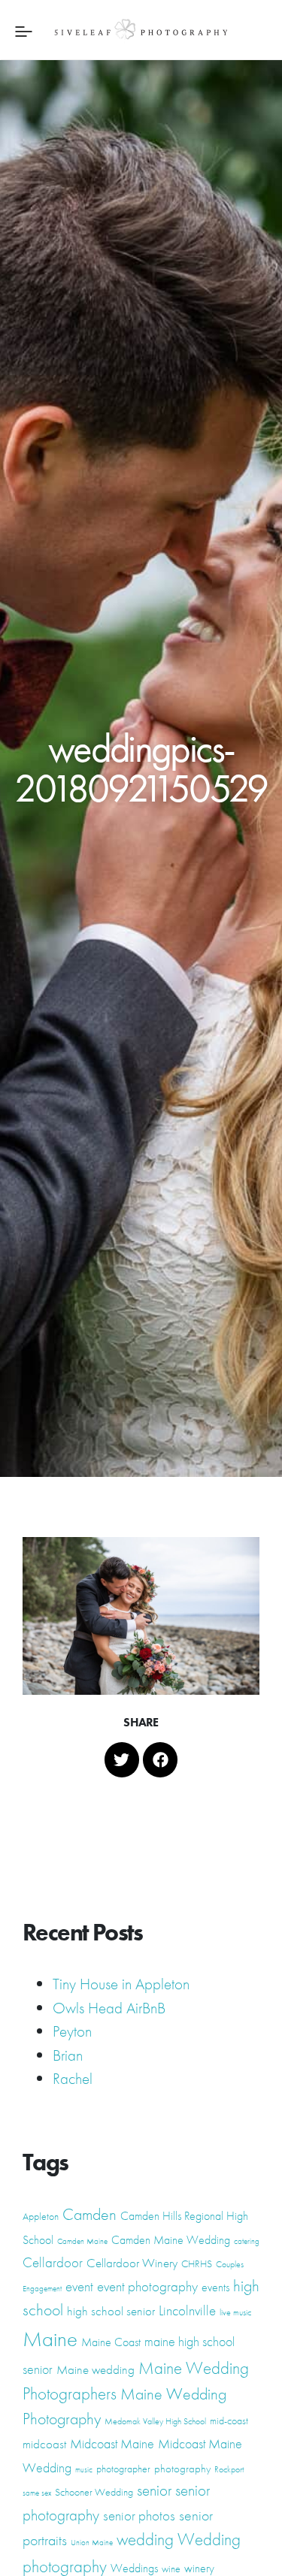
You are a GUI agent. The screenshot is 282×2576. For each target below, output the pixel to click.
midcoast (44, 2444)
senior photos (139, 2516)
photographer (123, 2469)
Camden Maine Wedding (171, 2240)
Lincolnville (187, 2311)
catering (247, 2241)
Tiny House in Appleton (121, 1984)
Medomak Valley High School (155, 2421)
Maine (50, 2339)
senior (154, 2490)
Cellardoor (53, 2263)
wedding (145, 2539)
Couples (230, 2264)
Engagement (42, 2289)
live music (235, 2312)
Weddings (134, 2568)
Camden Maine (82, 2241)
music (84, 2470)
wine (171, 2568)
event (79, 2287)
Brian (68, 2055)
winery (199, 2568)
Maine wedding (96, 2369)
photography (182, 2469)
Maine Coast (111, 2342)
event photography (147, 2286)
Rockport (229, 2469)
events (215, 2287)
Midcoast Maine (112, 2443)
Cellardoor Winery (132, 2263)
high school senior (111, 2311)
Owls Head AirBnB (109, 2008)
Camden (89, 2214)
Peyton (72, 2031)
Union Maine (92, 2543)
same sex (37, 2493)
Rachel (73, 2078)
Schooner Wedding (94, 2492)
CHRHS (197, 2263)
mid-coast (229, 2420)
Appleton (41, 2216)
